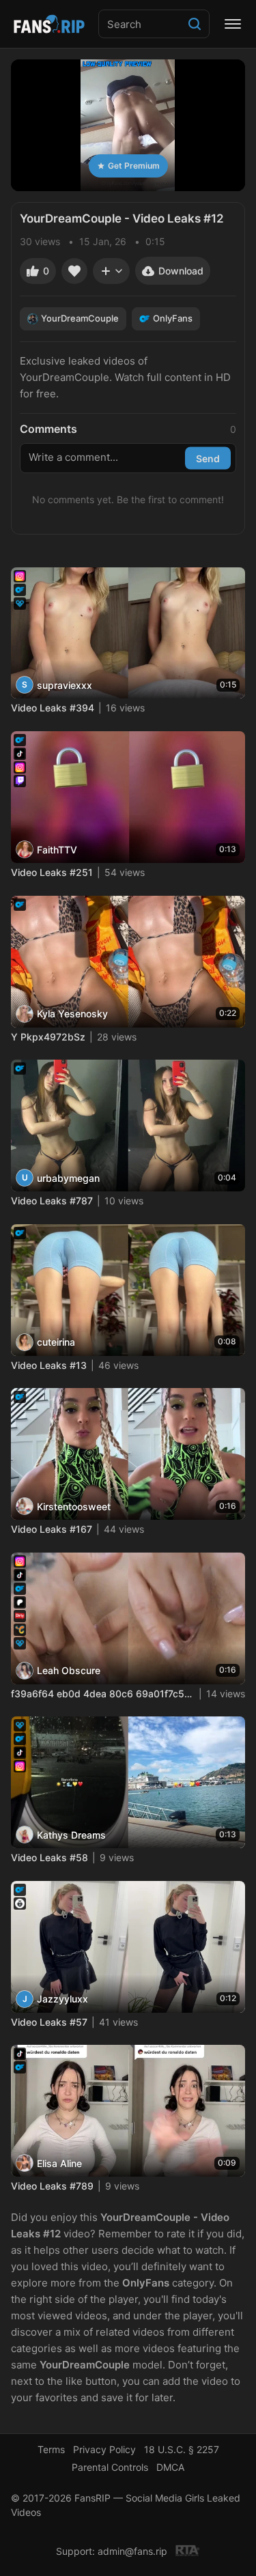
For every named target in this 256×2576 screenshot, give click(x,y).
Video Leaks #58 (49, 1857)
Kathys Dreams (71, 1835)
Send (208, 458)
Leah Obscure (69, 1670)
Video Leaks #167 (52, 1529)
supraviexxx (65, 685)
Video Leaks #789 (52, 2186)
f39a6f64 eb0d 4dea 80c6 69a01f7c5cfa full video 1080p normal (103, 1694)
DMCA (170, 2467)
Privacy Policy (104, 2449)
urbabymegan (68, 1178)
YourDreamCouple (80, 318)
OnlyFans (173, 318)
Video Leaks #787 (52, 1201)
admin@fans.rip (132, 2551)
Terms (51, 2449)
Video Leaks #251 (52, 872)
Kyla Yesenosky (72, 1014)
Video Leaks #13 (49, 1365)
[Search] (195, 24)
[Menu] (233, 24)
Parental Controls (110, 2467)
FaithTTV (57, 850)
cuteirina (56, 1342)
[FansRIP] (49, 24)
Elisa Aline (59, 2163)
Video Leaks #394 (53, 708)
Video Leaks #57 (49, 2022)
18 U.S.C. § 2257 (182, 2449)
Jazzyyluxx (62, 1999)
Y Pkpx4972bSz (48, 1037)
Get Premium (134, 166)
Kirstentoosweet (74, 1506)
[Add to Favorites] (74, 271)
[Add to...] (111, 271)
